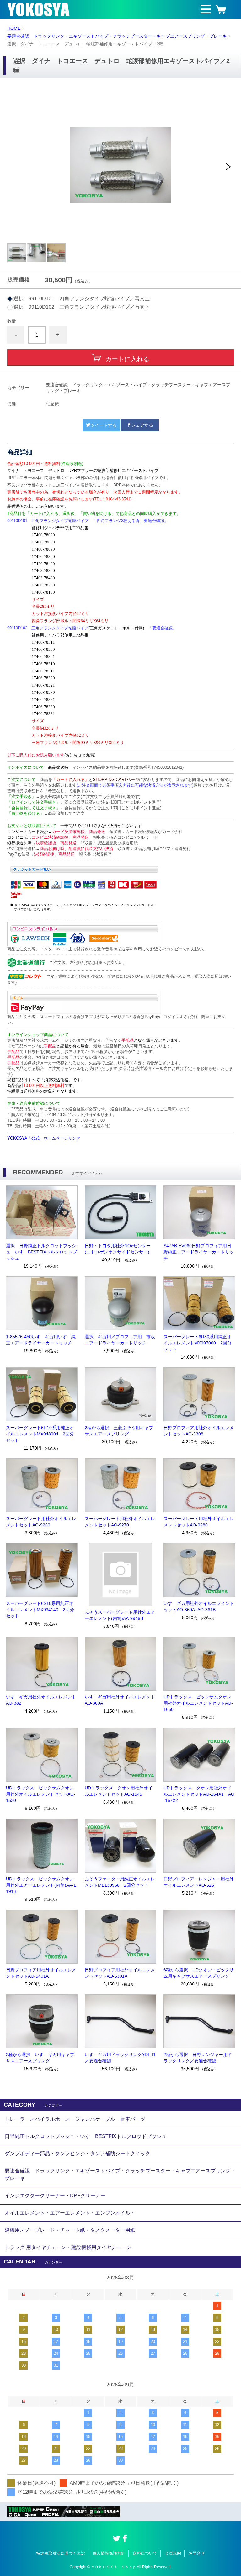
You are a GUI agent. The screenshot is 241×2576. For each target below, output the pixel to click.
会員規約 (173, 2553)
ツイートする (104, 425)
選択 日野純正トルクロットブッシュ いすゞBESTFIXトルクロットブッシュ (41, 1252)
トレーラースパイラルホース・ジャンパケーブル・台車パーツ (75, 2119)
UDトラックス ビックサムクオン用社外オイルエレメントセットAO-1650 (198, 1703)
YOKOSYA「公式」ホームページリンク (44, 1138)
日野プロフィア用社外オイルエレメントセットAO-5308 (199, 1431)
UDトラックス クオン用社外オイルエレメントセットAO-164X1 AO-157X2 (199, 1794)
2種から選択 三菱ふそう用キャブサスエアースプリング (119, 1431)
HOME (14, 28)
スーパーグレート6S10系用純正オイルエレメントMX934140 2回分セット (40, 1610)
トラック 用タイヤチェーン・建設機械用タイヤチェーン (68, 2247)
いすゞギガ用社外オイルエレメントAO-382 (41, 1700)
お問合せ (197, 2553)
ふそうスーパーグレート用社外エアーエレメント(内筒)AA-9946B (120, 1615)
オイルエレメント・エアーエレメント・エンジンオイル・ (70, 2213)
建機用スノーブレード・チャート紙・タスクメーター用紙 (70, 2230)
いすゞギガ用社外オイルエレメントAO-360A (120, 1700)
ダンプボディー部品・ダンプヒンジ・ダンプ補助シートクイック (78, 2154)
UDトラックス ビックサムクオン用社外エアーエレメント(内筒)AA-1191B (41, 1885)
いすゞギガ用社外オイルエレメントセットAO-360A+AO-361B (199, 1606)
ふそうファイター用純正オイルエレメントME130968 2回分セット (120, 1882)
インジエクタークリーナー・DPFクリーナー (55, 2196)
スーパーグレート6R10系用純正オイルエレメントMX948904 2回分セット (40, 1434)
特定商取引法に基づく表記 (61, 2553)
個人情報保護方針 (109, 2553)
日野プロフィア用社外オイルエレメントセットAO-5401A (41, 1973)
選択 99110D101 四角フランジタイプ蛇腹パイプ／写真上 (82, 299)
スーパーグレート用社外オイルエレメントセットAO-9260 (41, 1522)
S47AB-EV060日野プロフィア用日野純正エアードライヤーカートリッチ (199, 1252)
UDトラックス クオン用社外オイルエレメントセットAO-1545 (119, 1791)
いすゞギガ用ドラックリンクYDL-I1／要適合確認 (120, 2058)
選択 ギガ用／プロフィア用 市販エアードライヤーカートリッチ (120, 1340)
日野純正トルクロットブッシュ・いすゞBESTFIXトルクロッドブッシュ (86, 2136)
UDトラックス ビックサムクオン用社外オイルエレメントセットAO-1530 (41, 1794)
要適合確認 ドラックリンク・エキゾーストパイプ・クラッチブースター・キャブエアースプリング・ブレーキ (117, 36)
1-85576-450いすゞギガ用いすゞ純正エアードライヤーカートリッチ (41, 1340)
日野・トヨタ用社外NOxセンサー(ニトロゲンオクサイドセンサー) (118, 1249)
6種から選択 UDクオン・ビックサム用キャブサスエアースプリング (199, 1973)
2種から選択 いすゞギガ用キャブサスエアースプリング (40, 2058)
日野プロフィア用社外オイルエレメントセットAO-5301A (120, 1973)
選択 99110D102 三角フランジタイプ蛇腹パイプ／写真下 (82, 307)
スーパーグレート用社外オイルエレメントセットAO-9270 (120, 1522)
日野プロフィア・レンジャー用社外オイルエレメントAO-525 (199, 1882)
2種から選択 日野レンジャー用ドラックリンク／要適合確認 (198, 2058)
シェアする (142, 425)
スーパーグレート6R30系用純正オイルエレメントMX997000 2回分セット (198, 1343)
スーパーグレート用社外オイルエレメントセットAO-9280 (199, 1522)
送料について (145, 2553)
